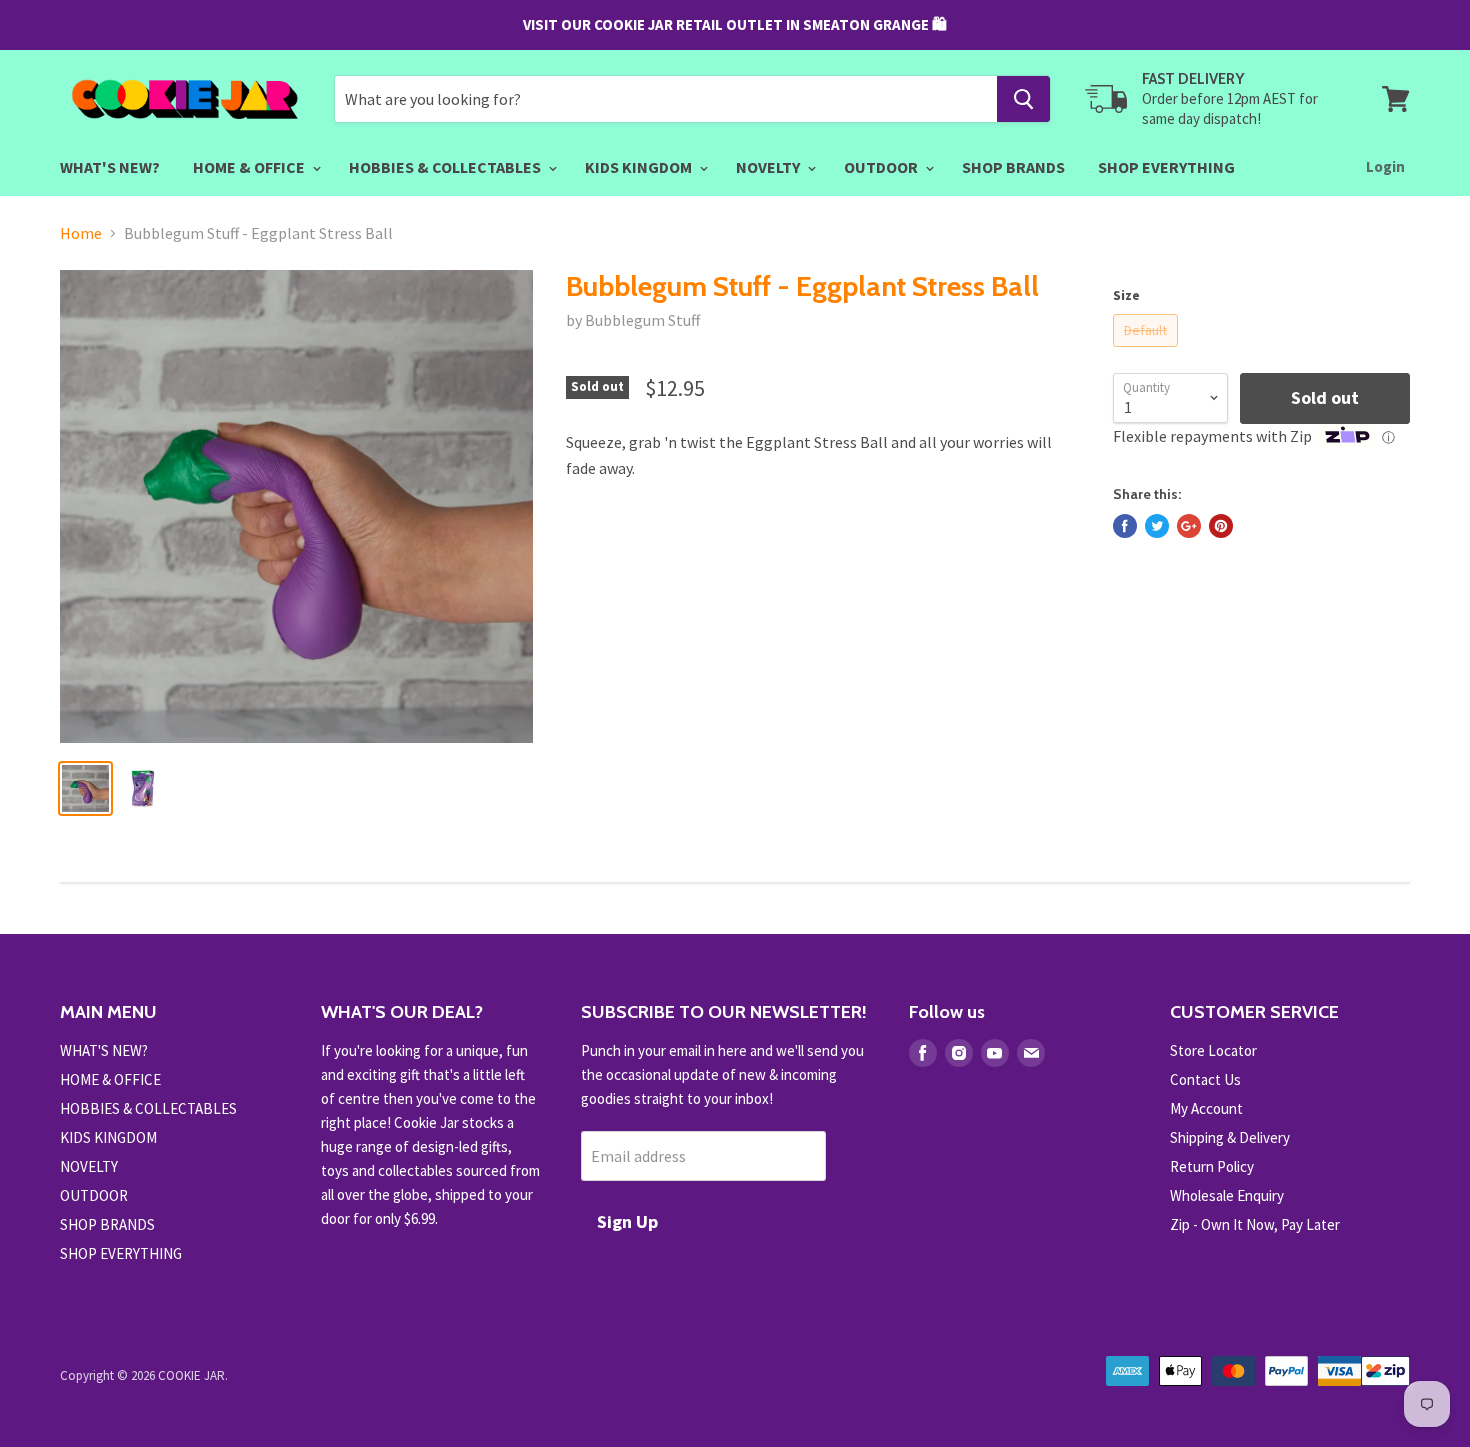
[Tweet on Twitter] (1157, 526)
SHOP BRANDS (1013, 167)
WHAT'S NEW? (110, 167)
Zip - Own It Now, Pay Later (1255, 1224)
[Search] (1023, 99)
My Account (1206, 1108)
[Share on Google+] (1189, 526)
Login (1385, 166)
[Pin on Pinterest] (1221, 526)
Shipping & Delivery (1230, 1137)
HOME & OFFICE (250, 167)
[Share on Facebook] (1125, 526)
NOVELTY (769, 167)
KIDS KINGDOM (640, 167)
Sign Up (627, 1221)
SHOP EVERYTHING (1166, 167)
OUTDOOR (882, 167)
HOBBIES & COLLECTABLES (446, 167)
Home (81, 233)
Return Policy (1212, 1166)
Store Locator (1213, 1050)
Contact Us (1205, 1079)
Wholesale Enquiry (1227, 1195)
